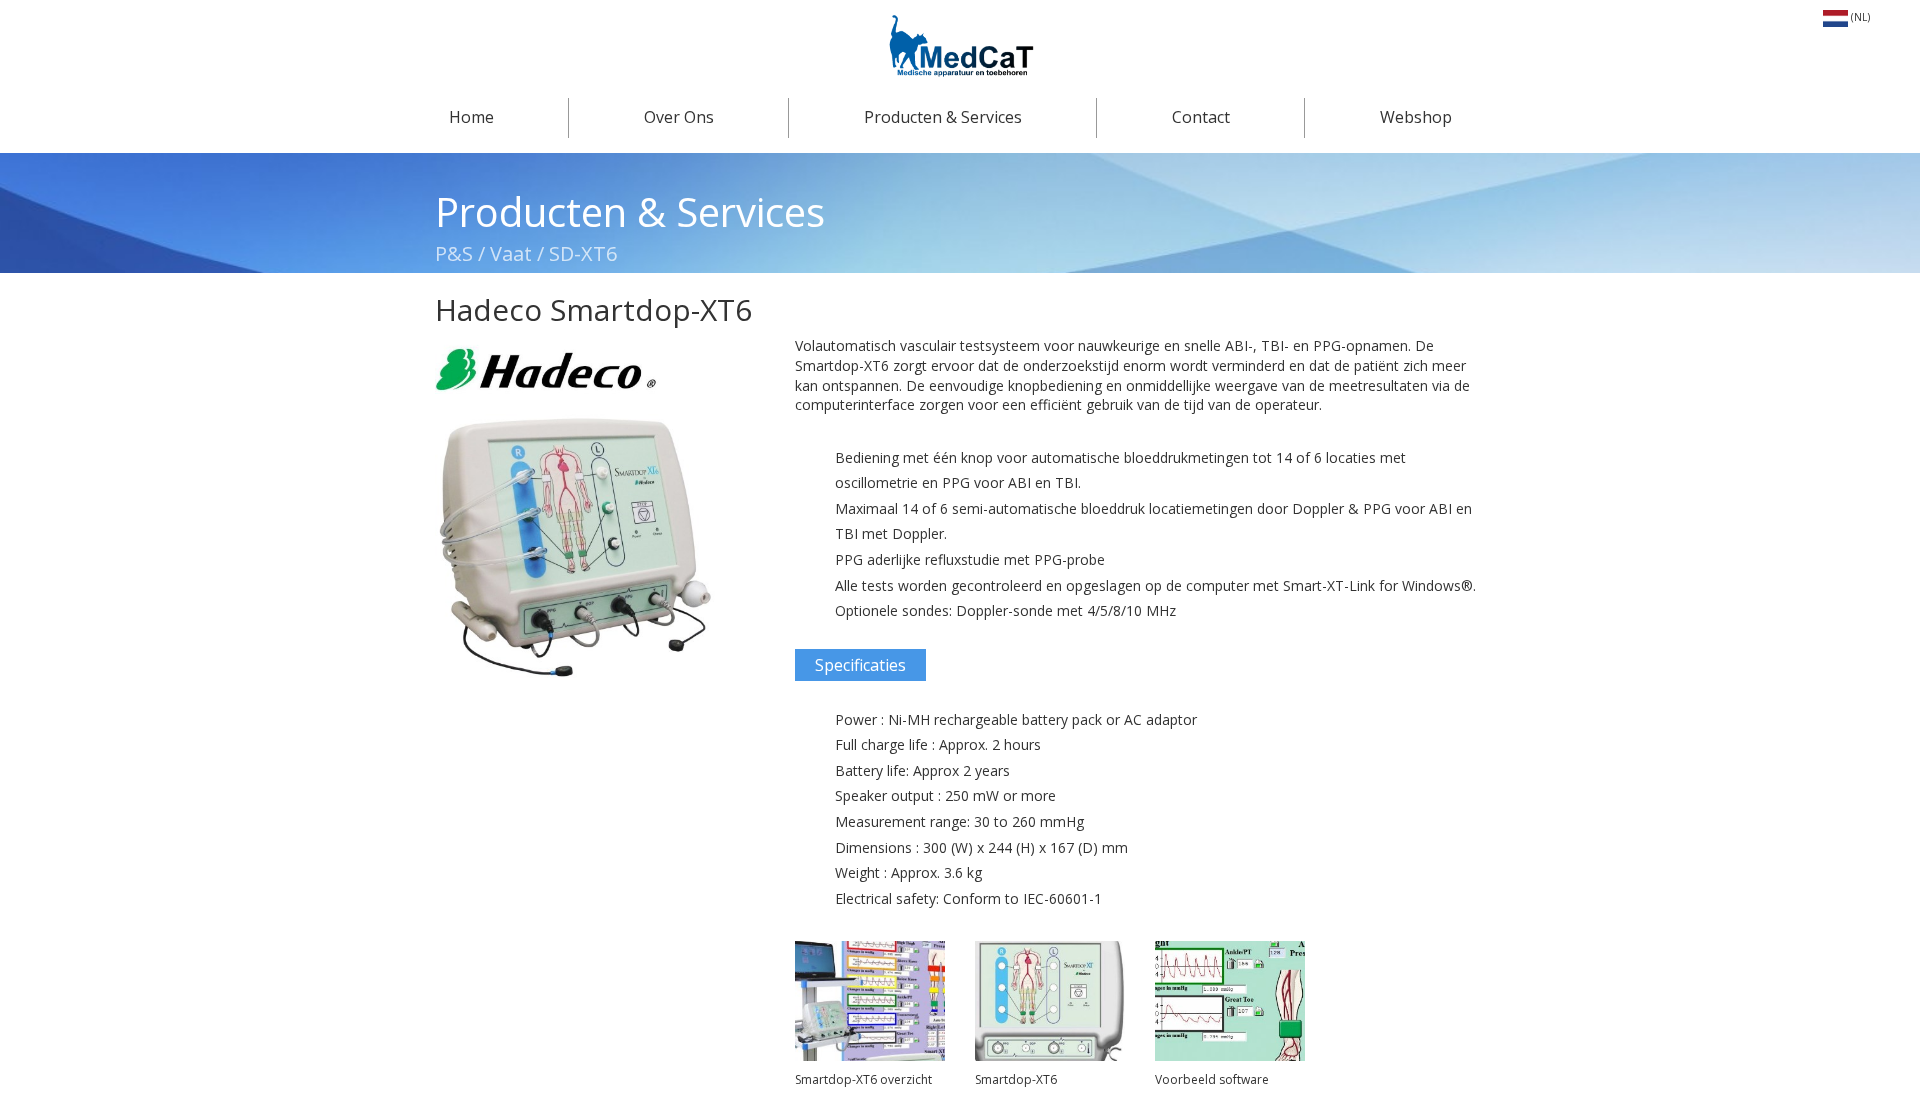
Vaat (511, 253)
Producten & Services (943, 117)
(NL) (1859, 17)
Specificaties (860, 665)
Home (471, 117)
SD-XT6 (583, 253)
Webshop (1416, 117)
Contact (1201, 117)
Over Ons (679, 117)
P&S (456, 253)
